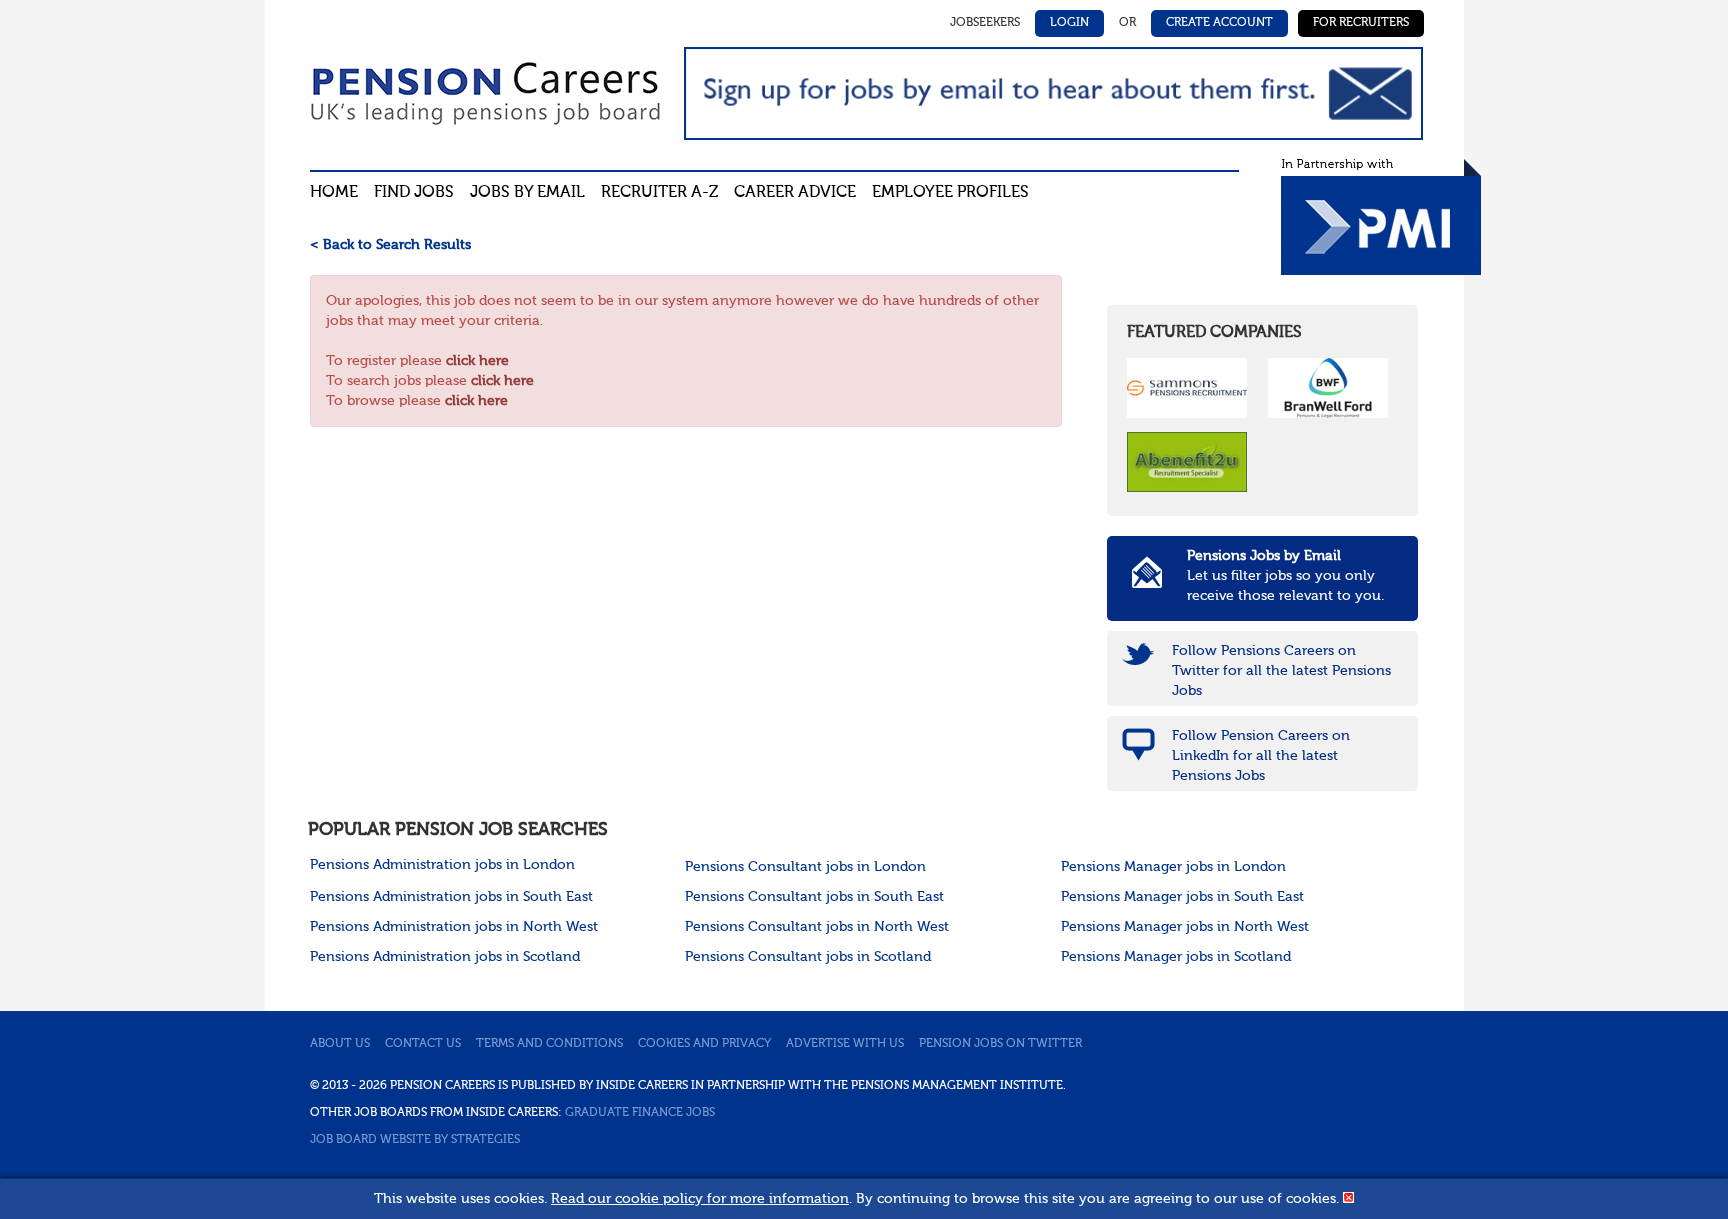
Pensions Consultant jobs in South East (814, 897)
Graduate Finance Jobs (640, 1113)
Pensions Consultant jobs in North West (817, 927)
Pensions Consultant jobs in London (805, 867)
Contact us (423, 1044)
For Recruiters (1361, 23)
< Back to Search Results (390, 245)
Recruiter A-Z (659, 193)
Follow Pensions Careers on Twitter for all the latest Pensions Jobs (1281, 671)
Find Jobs (414, 193)
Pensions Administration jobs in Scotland (445, 957)
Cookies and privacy (704, 1044)
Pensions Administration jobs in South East (451, 897)
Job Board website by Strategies (415, 1140)
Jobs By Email (527, 193)
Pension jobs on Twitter (1000, 1044)
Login (1069, 23)
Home (334, 193)
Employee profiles (950, 193)
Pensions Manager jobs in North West (1185, 927)
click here (477, 361)
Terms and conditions (549, 1044)
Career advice (795, 193)
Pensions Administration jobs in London (442, 865)
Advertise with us (845, 1044)
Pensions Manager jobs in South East (1182, 897)
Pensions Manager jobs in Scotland (1176, 957)
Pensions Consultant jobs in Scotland (808, 957)
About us (340, 1044)
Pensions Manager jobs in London (1173, 867)
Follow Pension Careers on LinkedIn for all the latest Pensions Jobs (1261, 756)
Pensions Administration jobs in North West (454, 927)
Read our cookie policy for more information (700, 1199)
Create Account (1219, 23)
